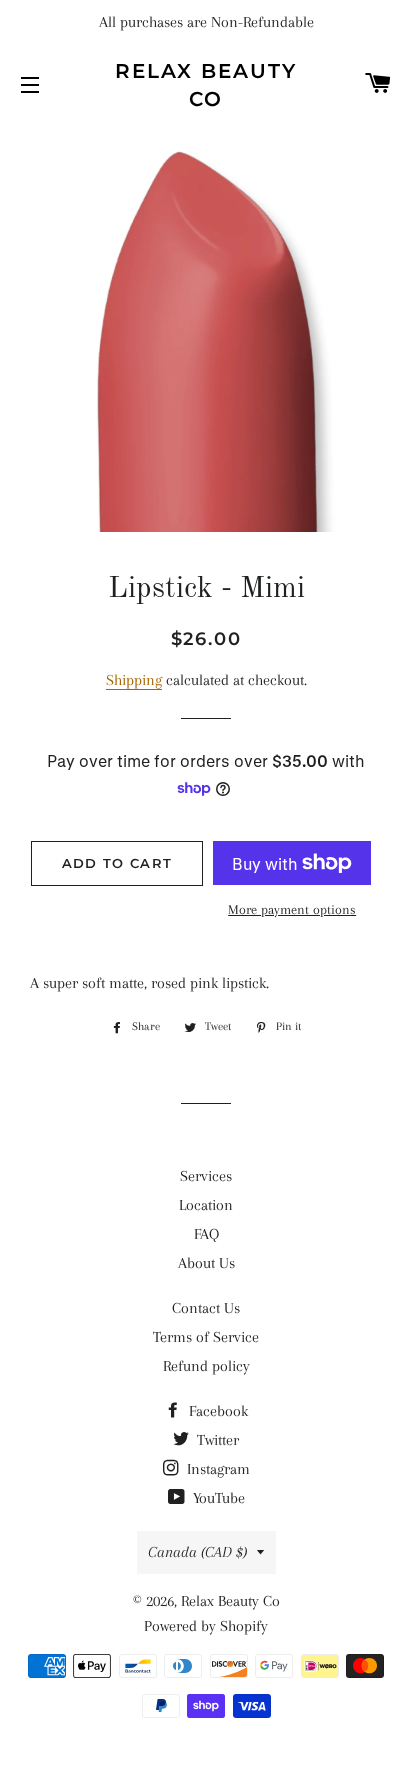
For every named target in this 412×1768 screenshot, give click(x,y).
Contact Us (206, 1308)
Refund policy (206, 1366)
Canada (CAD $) (197, 1552)
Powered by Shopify (206, 1626)
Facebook (216, 1411)
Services (206, 1176)
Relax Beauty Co (206, 85)
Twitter (216, 1440)
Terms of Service (206, 1337)
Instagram (216, 1469)
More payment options (292, 909)
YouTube (217, 1498)
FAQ (206, 1234)
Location (206, 1205)
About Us (206, 1263)
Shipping (134, 680)
